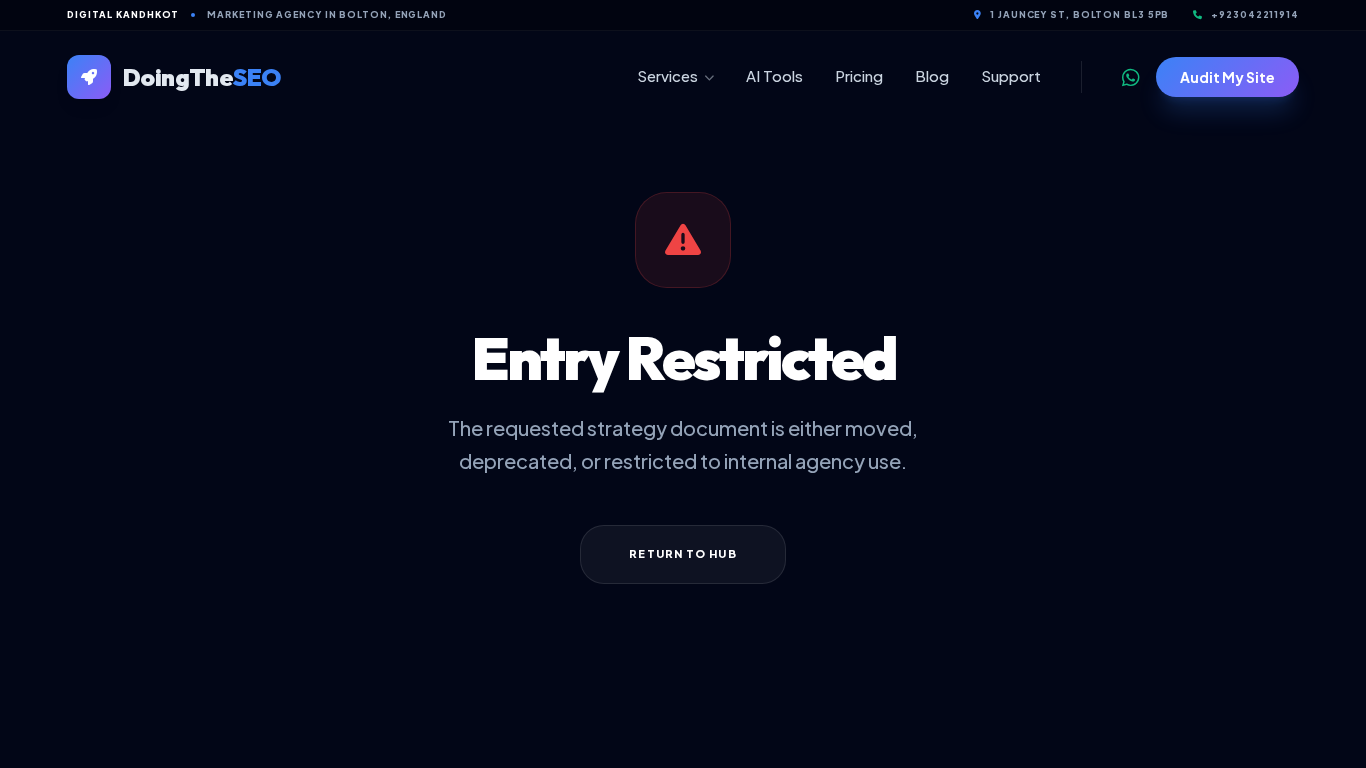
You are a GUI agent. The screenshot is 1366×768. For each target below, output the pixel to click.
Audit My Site (1227, 77)
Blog (932, 75)
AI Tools (774, 75)
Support (1011, 75)
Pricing (859, 75)
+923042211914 (1255, 14)
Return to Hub (682, 553)
